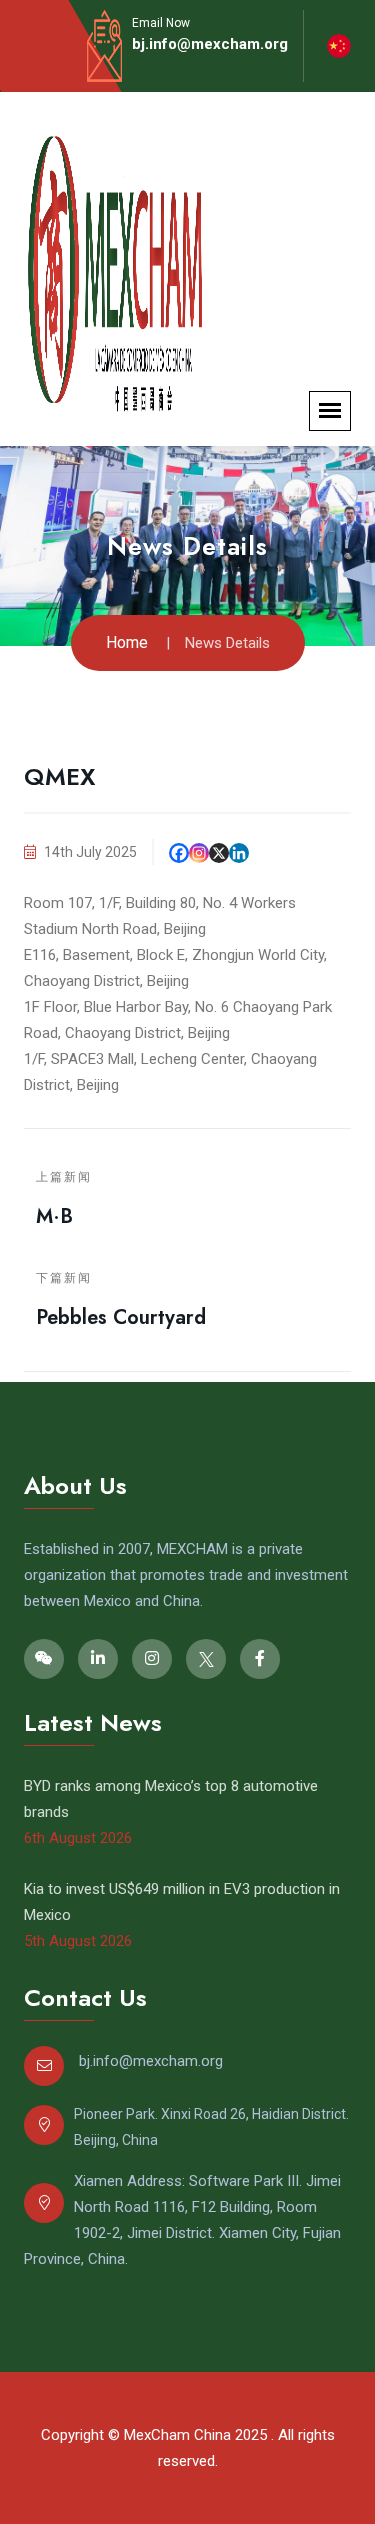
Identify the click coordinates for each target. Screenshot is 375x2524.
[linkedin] (98, 1659)
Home (127, 642)
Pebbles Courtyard (121, 1317)
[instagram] (152, 1659)
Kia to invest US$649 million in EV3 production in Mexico (182, 1902)
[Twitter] (206, 1659)
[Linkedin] (239, 853)
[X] (219, 853)
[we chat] (44, 1659)
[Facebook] (179, 853)
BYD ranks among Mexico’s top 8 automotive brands (171, 1799)
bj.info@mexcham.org (210, 44)
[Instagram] (199, 853)
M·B (54, 1216)
